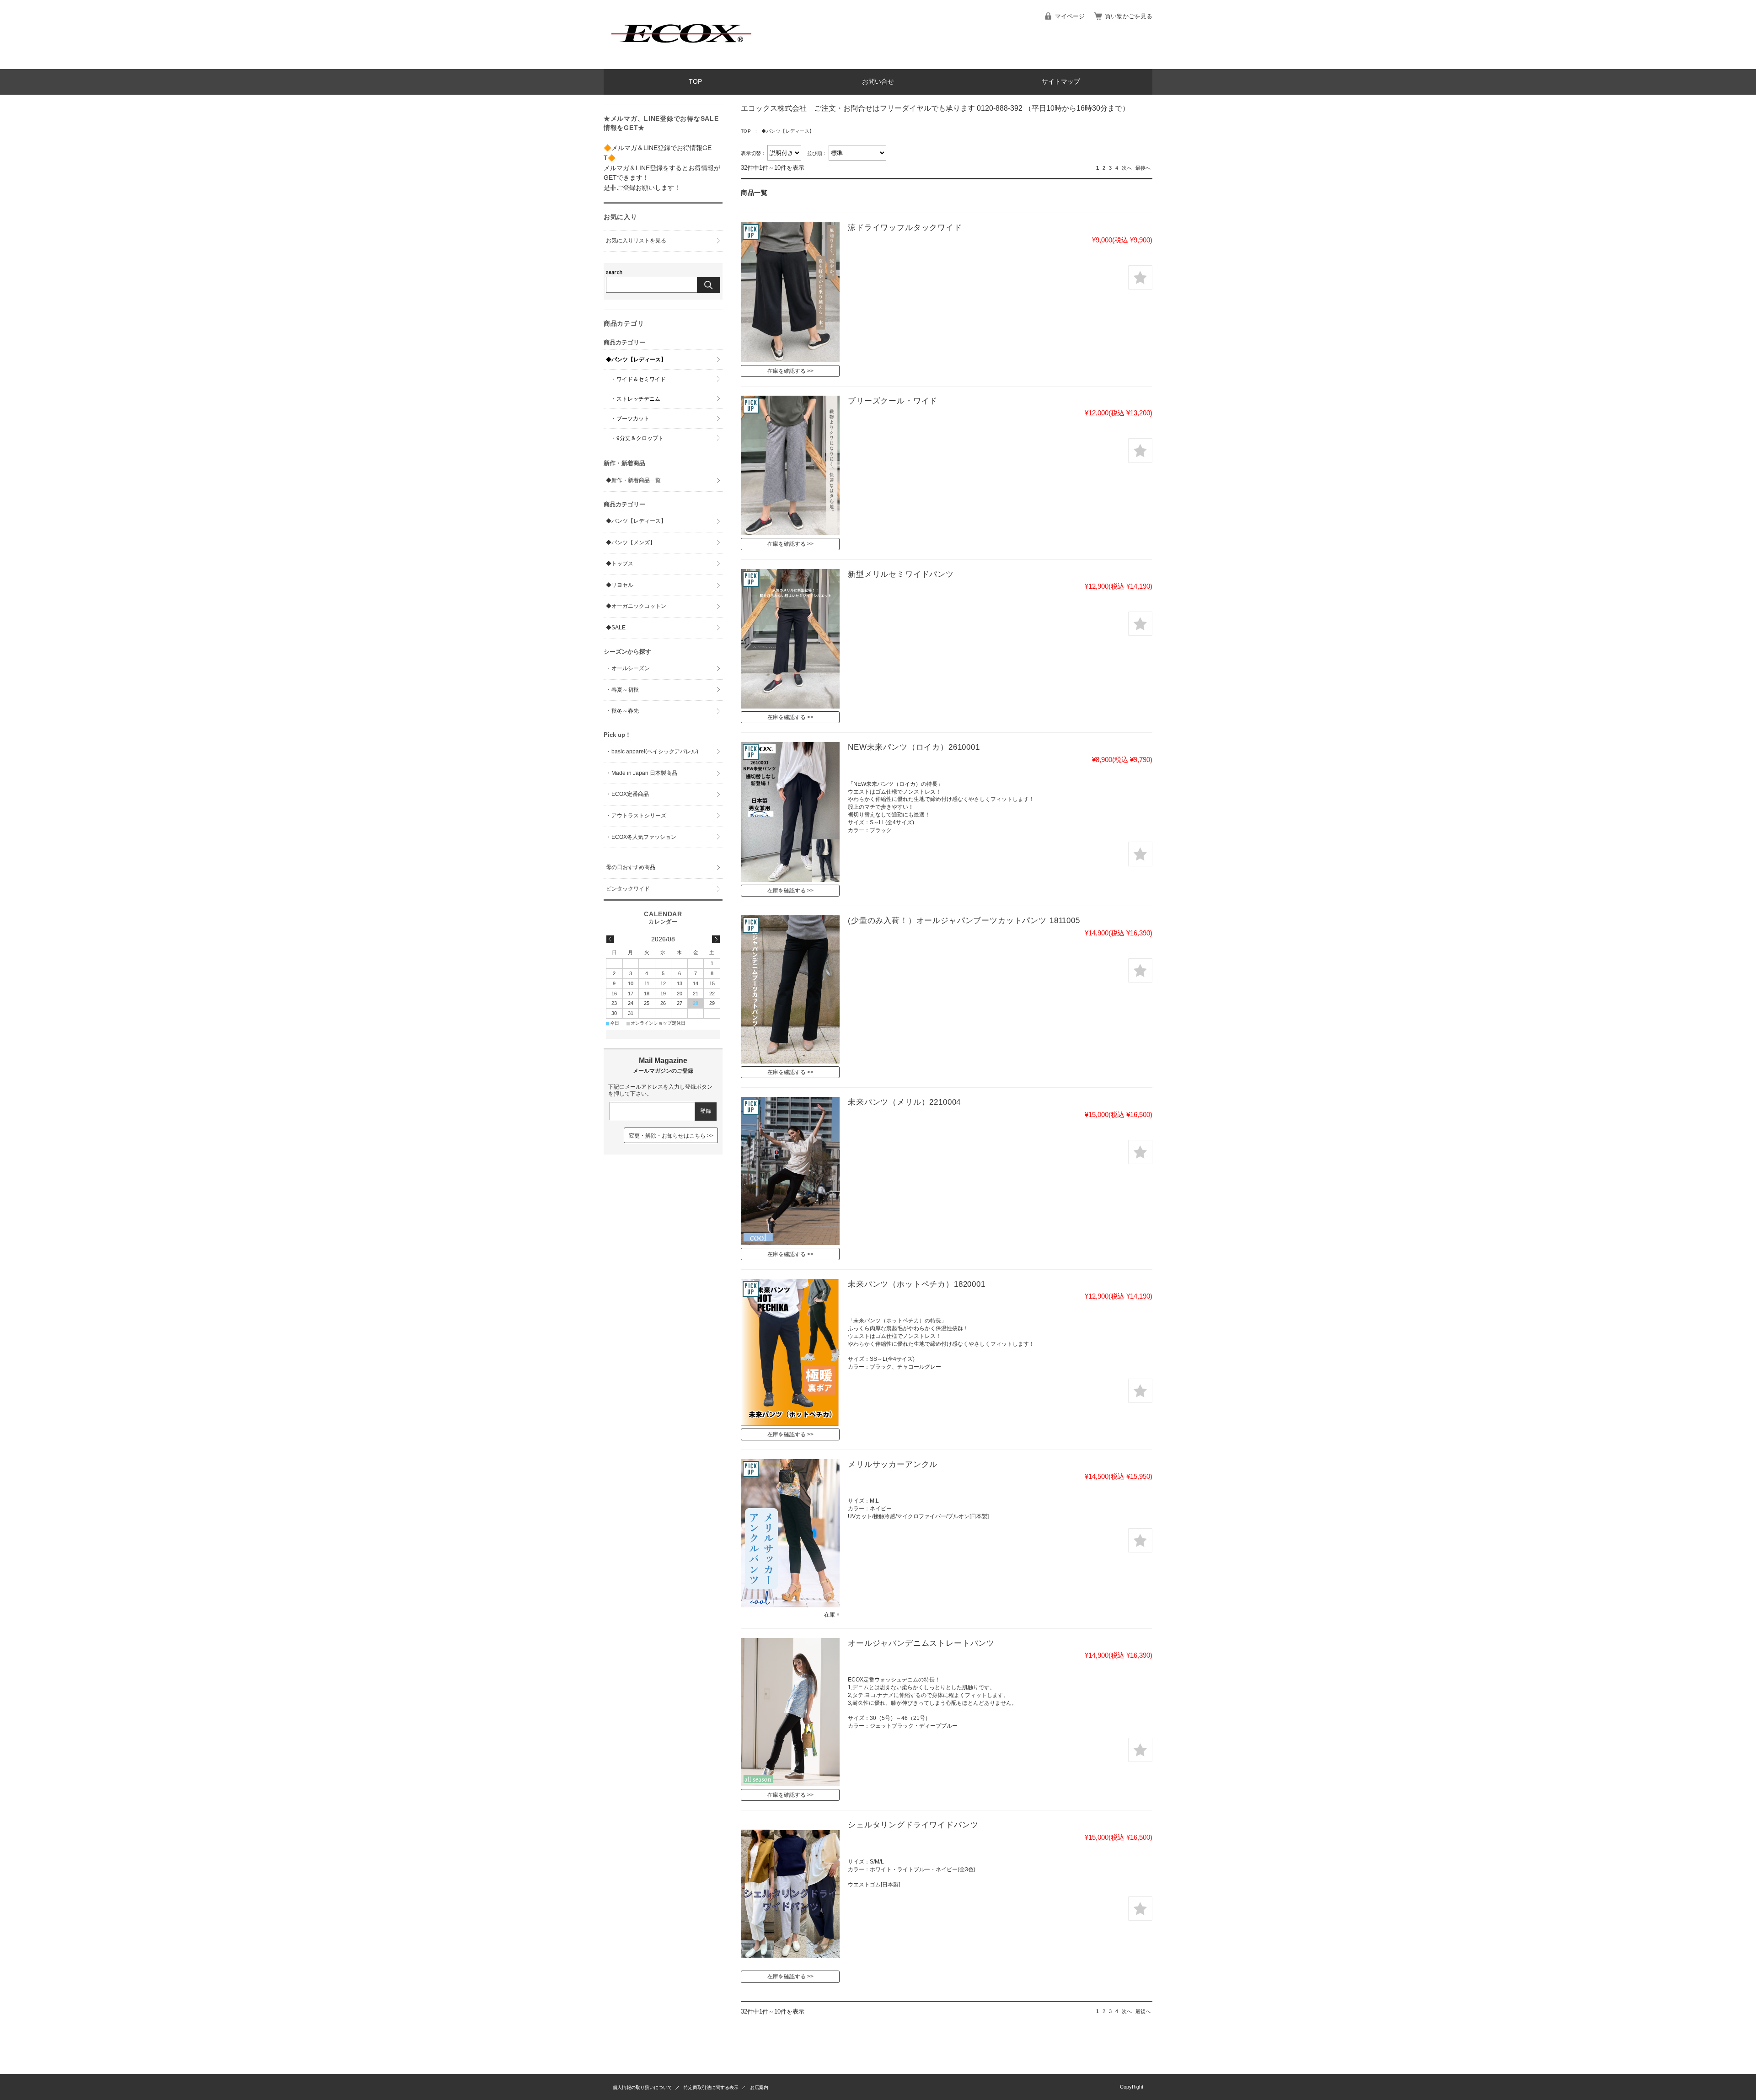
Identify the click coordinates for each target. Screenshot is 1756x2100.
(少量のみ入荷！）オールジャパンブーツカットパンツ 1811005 (964, 921)
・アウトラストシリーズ (636, 816)
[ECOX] (681, 62)
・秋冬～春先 (622, 711)
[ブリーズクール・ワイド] (790, 465)
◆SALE (616, 628)
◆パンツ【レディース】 (636, 360)
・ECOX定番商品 (627, 794)
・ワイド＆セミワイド (638, 379)
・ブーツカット (630, 419)
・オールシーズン (628, 668)
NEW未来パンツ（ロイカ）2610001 (914, 747)
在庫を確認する (787, 371)
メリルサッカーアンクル (893, 1464)
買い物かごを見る (1129, 16)
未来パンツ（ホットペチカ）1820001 (917, 1284)
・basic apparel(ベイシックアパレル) (652, 752)
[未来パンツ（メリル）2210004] (790, 1171)
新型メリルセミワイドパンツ (901, 574)
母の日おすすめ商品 (631, 867)
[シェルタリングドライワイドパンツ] (790, 1894)
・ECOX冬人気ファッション (641, 837)
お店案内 (759, 2087)
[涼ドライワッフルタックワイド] (790, 292)
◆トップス (620, 564)
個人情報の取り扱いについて (642, 2087)
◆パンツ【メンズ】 (631, 542)
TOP (695, 82)
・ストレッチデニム (636, 399)
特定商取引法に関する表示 (711, 2087)
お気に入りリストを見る (636, 241)
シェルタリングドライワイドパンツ (913, 1825)
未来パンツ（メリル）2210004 (904, 1102)
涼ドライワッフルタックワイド (905, 228)
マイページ (1070, 16)
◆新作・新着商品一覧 (633, 480)
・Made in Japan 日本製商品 (642, 773)
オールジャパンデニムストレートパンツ (921, 1643)
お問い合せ (878, 82)
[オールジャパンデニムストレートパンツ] (790, 1712)
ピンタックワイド (628, 889)
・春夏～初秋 (622, 690)
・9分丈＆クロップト (637, 438)
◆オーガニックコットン (636, 606)
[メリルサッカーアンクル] (790, 1533)
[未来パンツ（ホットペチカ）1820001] (790, 1352)
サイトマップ (1061, 82)
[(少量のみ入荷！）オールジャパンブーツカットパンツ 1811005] (790, 989)
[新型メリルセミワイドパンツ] (790, 639)
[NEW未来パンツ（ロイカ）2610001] (790, 812)
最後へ (1143, 168)
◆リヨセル (620, 585)
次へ (1127, 168)
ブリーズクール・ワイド (893, 401)
